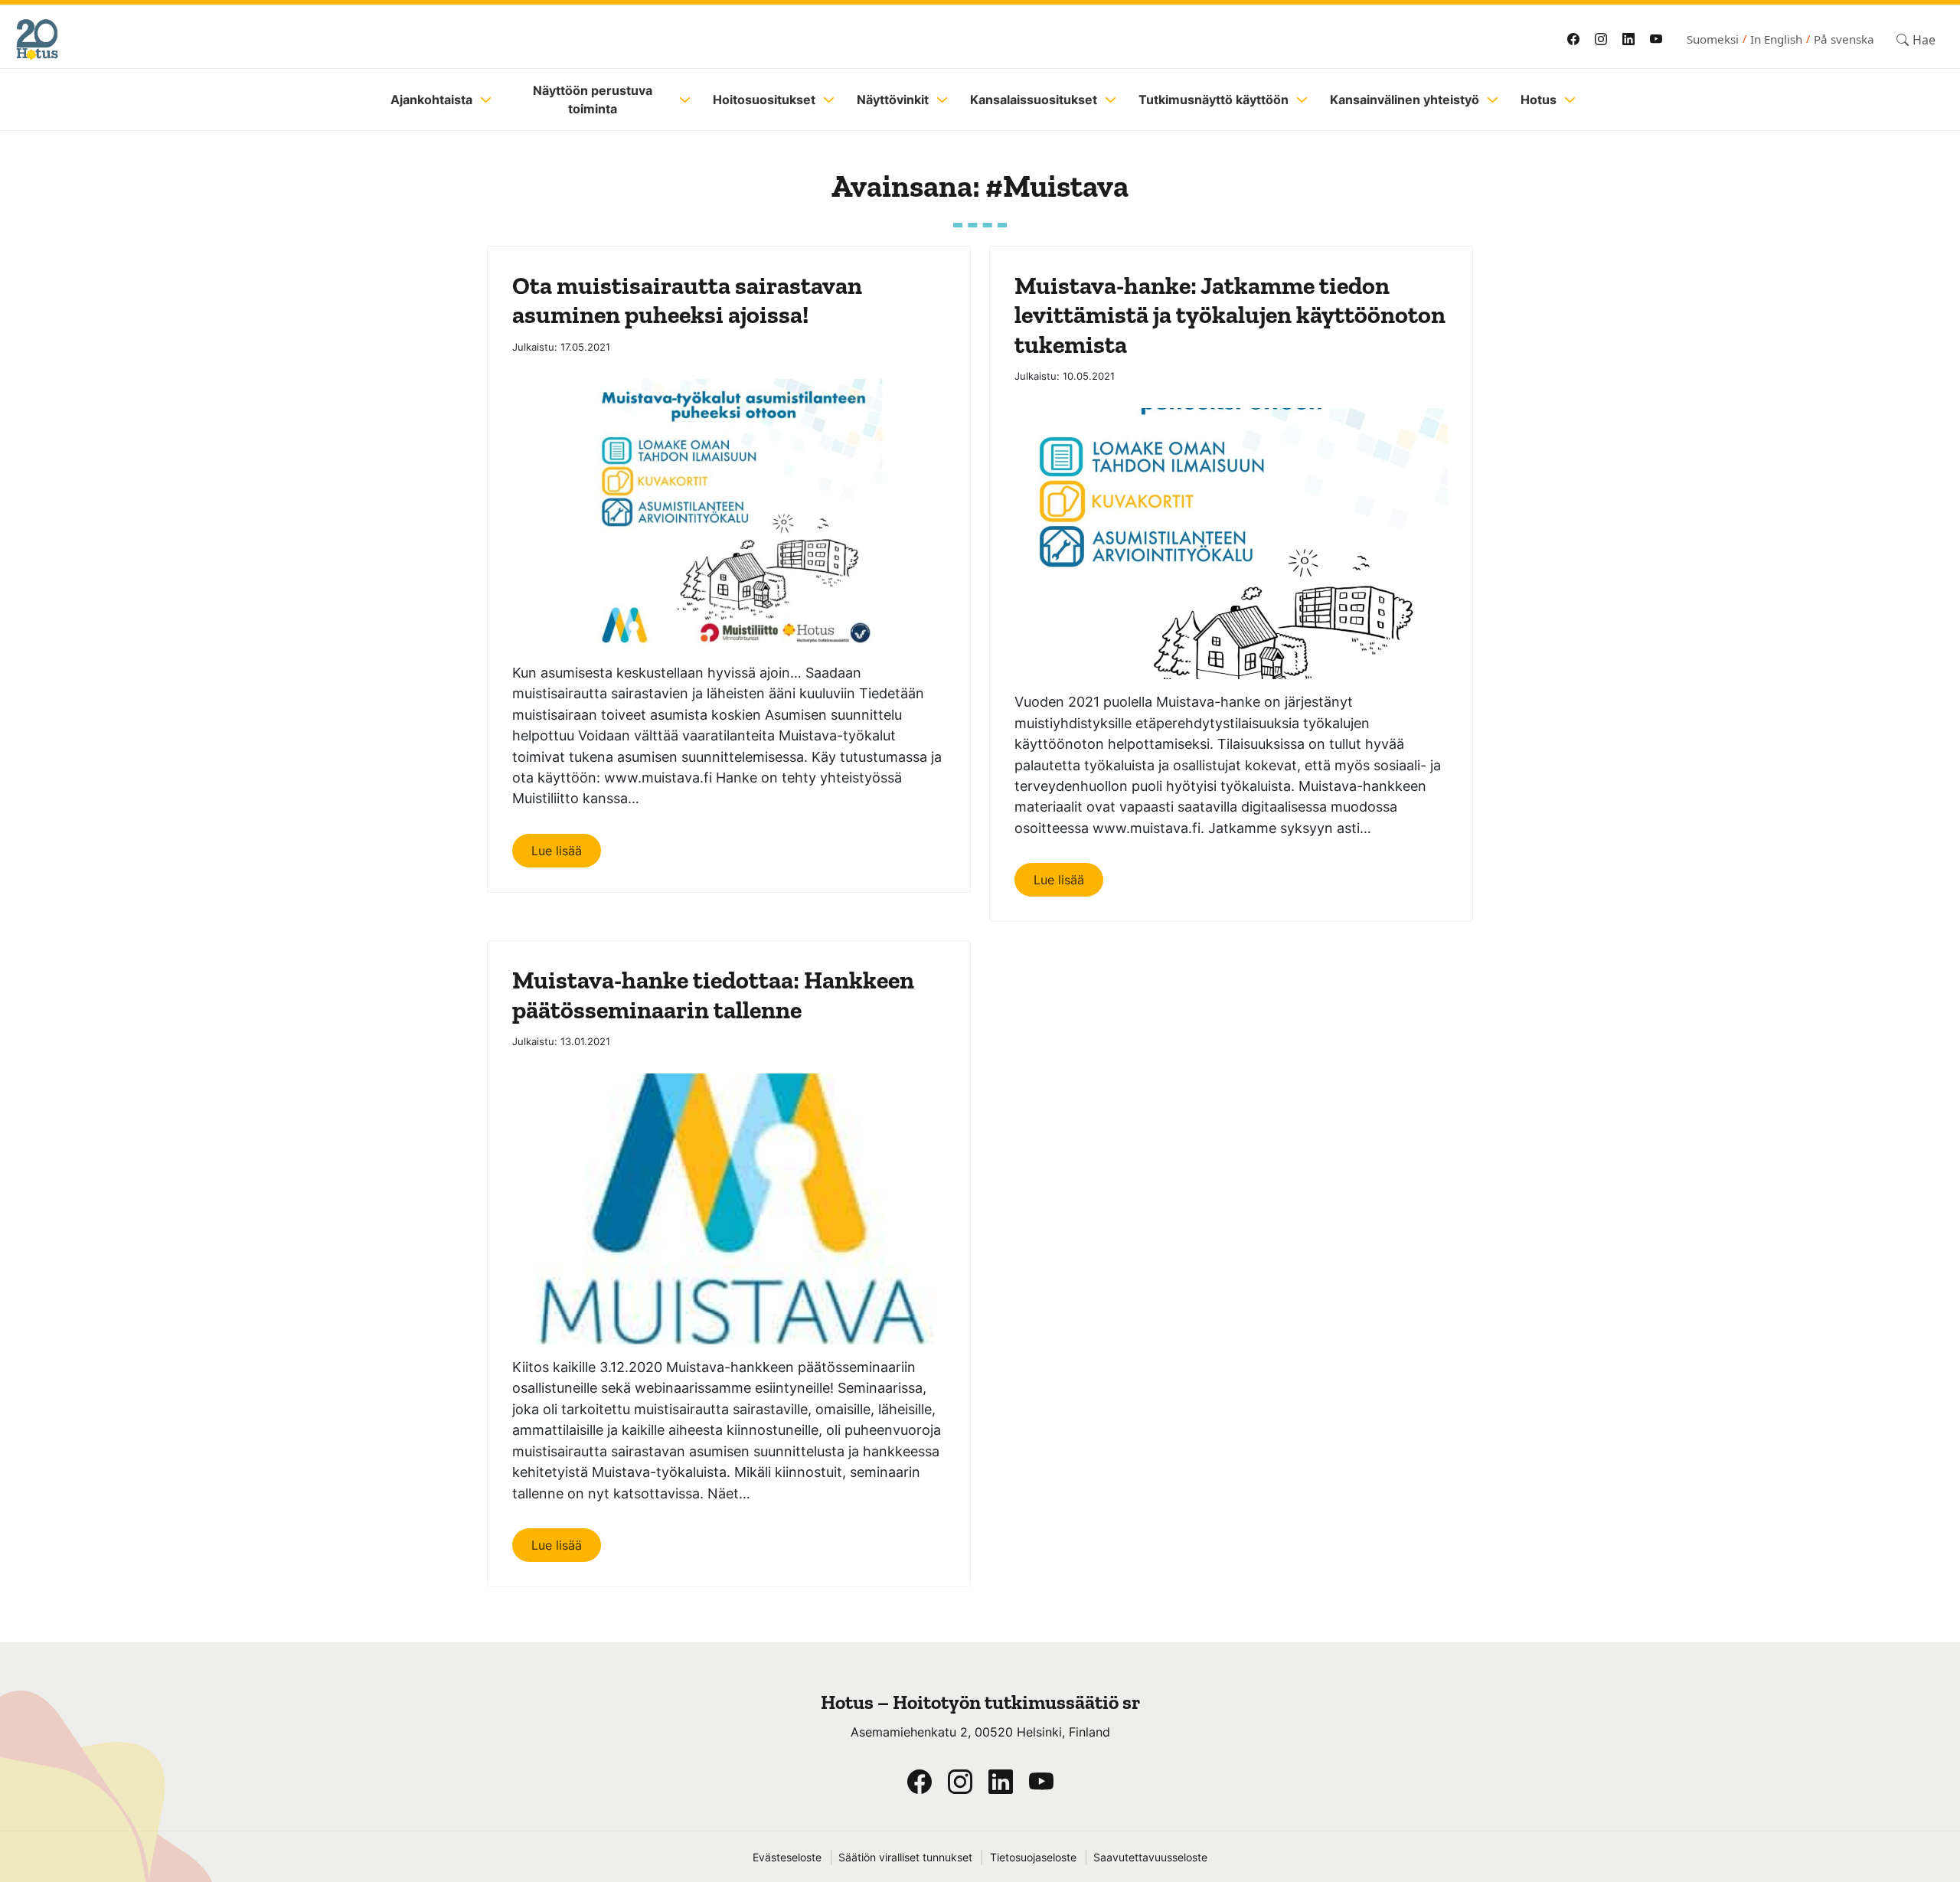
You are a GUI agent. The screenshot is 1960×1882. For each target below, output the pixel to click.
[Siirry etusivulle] (476, 39)
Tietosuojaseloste (1033, 1857)
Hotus (1539, 100)
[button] (1916, 39)
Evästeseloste (787, 1857)
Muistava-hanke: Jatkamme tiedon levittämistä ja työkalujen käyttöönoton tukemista (1230, 315)
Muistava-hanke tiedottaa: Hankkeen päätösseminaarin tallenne (713, 995)
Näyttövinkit (893, 100)
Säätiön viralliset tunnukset (905, 1857)
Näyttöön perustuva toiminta (593, 100)
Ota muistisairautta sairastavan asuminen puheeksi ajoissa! (687, 300)
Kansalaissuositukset (1034, 100)
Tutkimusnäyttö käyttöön (1214, 100)
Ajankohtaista (431, 100)
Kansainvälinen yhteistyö (1405, 100)
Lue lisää (557, 851)
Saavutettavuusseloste (1150, 1857)
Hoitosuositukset (764, 100)
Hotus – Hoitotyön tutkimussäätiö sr (980, 1702)
